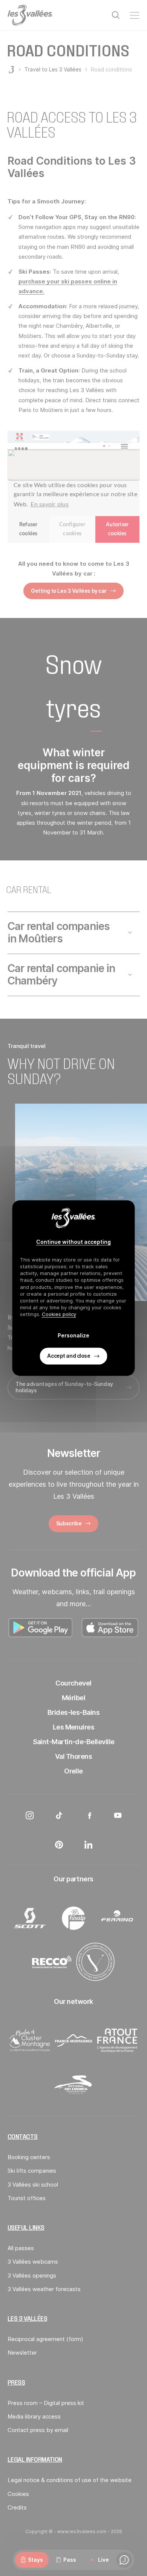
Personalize (73, 1335)
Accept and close (69, 1356)
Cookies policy (59, 1314)
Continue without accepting (73, 1242)
